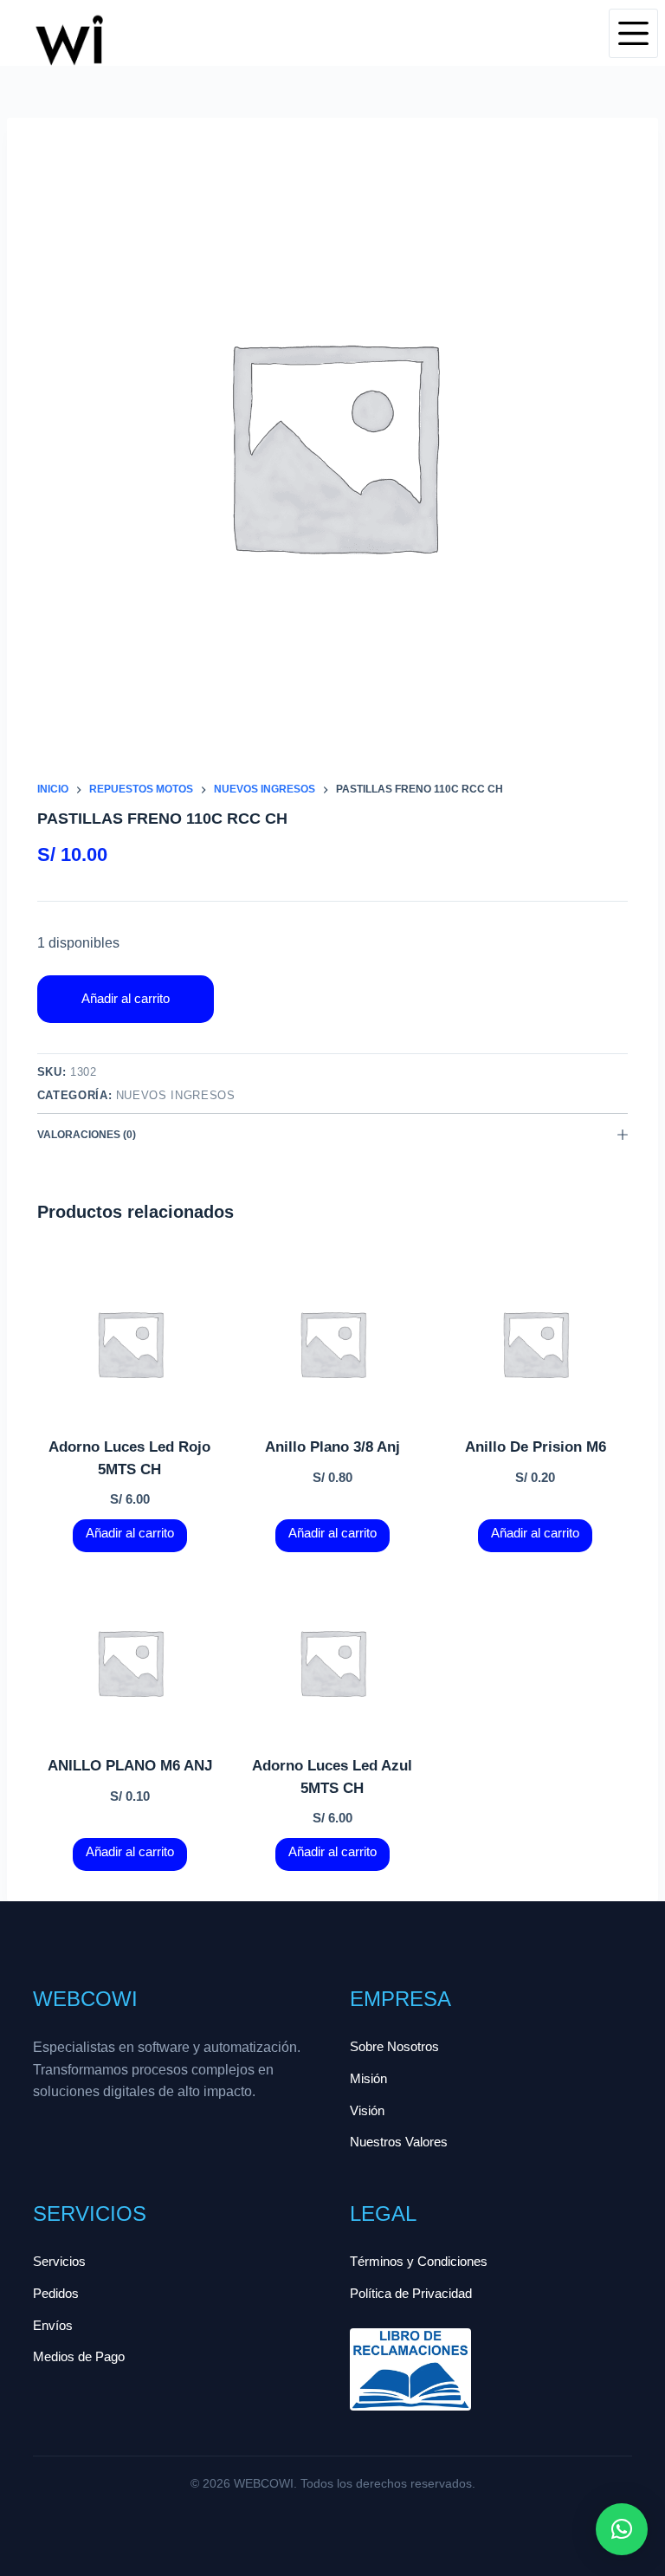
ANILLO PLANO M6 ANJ (130, 1766)
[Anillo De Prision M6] (535, 1343)
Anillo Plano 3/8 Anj (332, 1447)
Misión (368, 2078)
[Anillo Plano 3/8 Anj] (332, 1343)
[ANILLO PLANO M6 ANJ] (130, 1662)
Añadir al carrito (126, 998)
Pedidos (56, 2293)
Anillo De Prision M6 (536, 1447)
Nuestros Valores (399, 2142)
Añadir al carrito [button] (130, 1533)
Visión (367, 2110)
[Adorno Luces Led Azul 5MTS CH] (332, 1662)
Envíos (53, 2325)
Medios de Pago (79, 2356)
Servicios (59, 2261)
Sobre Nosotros (394, 2046)
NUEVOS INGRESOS (176, 1095)
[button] (622, 2529)
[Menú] (633, 33)
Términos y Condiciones (419, 2261)
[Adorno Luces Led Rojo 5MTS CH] (130, 1343)
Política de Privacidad (411, 2293)
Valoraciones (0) (87, 1135)
